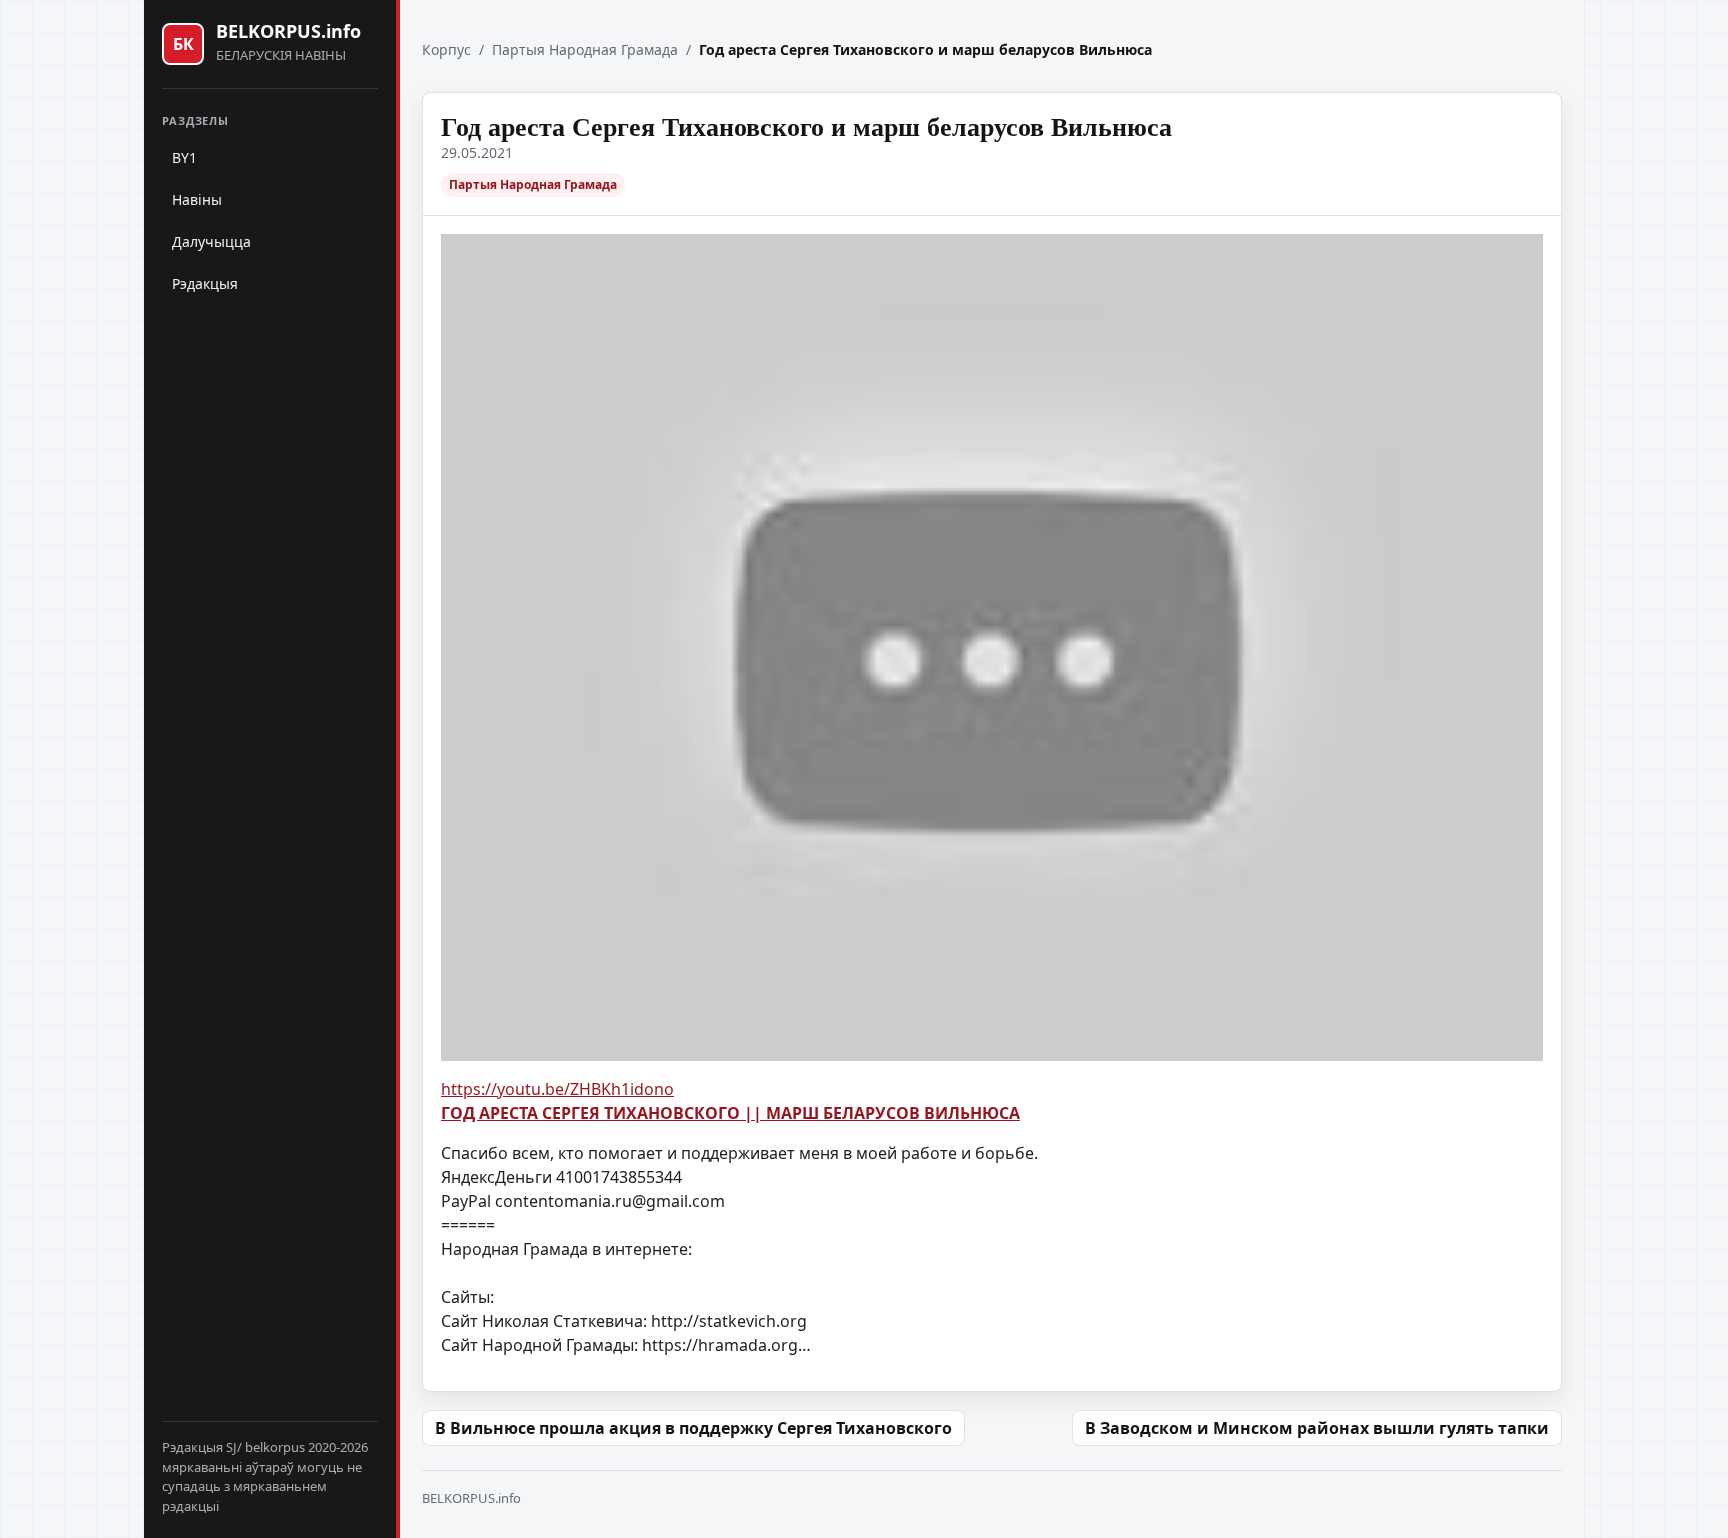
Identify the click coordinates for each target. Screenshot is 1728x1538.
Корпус (446, 49)
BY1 (184, 157)
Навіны (197, 199)
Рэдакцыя (205, 283)
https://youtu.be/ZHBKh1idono (557, 1089)
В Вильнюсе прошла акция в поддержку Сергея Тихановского (693, 1428)
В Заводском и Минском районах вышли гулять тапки (1317, 1428)
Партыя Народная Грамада (585, 49)
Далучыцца (211, 241)
